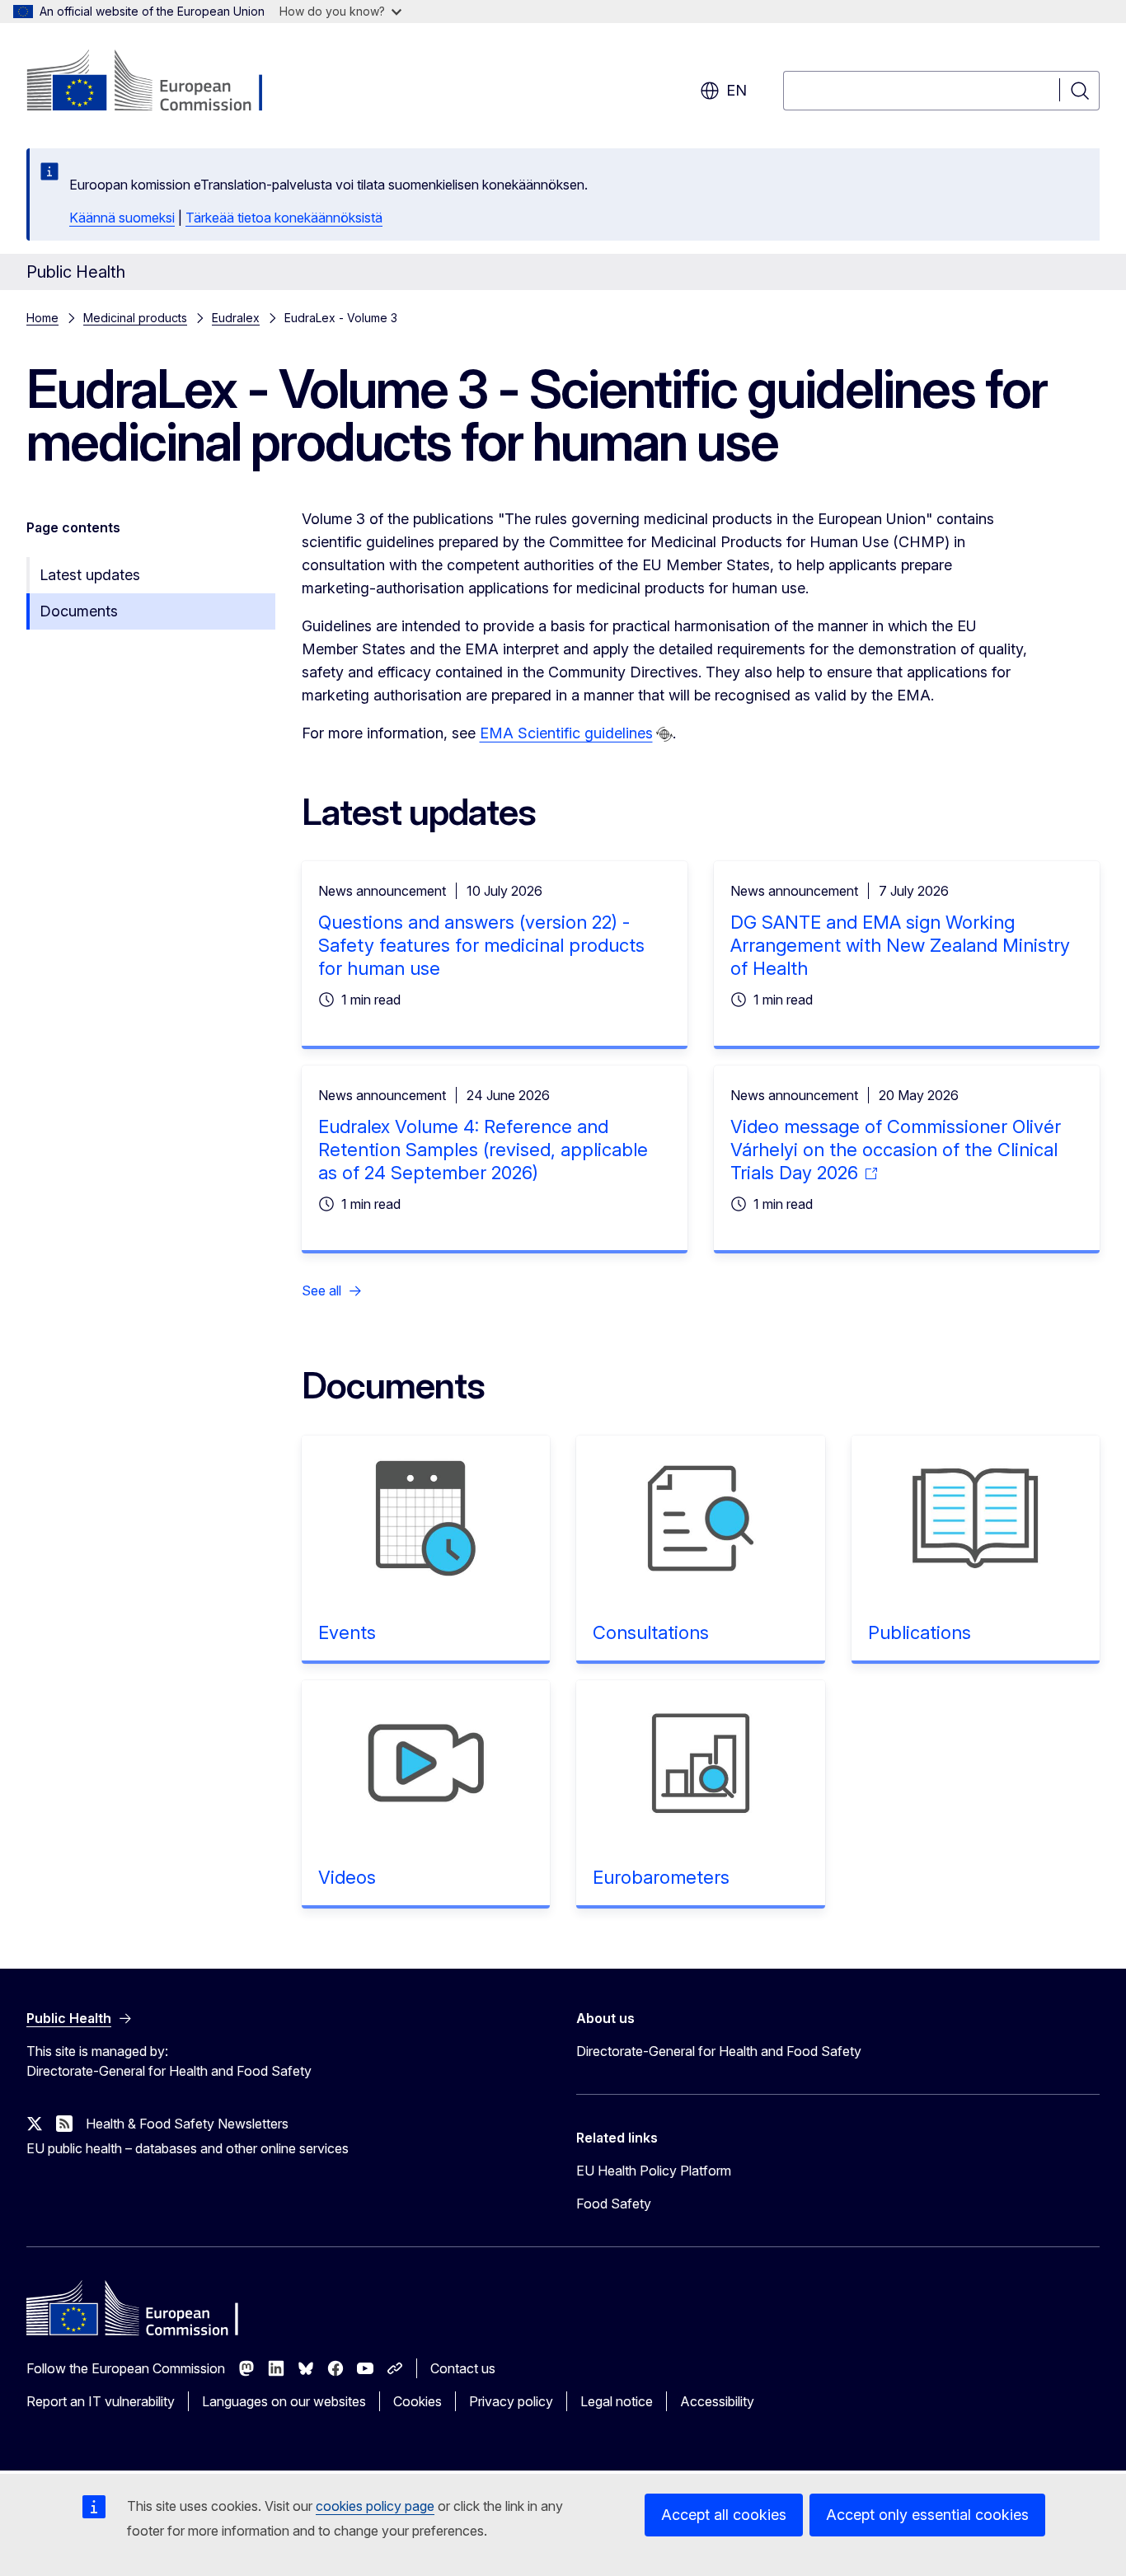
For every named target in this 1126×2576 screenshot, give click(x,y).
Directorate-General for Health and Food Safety (719, 2051)
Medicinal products (135, 318)
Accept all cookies (724, 2515)
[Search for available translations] (664, 734)
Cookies (418, 2401)
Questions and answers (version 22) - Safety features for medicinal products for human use (481, 945)
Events (347, 1632)
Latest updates (90, 575)
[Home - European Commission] (160, 82)
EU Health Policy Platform (654, 2171)
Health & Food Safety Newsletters (187, 2124)
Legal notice (617, 2401)
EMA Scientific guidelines (566, 733)
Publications (920, 1632)
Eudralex (236, 318)
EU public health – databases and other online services (188, 2148)
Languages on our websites (284, 2401)
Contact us (463, 2368)
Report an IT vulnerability (101, 2401)
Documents (79, 611)
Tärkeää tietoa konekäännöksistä (284, 218)
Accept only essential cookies (927, 2515)
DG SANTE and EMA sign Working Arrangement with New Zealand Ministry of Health (900, 945)
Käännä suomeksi (122, 218)
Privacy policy (511, 2401)
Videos (347, 1877)
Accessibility (717, 2401)
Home (42, 318)
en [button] (737, 90)
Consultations (651, 1632)
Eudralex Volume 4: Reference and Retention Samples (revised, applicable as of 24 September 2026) (483, 1150)
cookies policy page (375, 2506)
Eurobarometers (661, 1877)
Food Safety (614, 2204)
